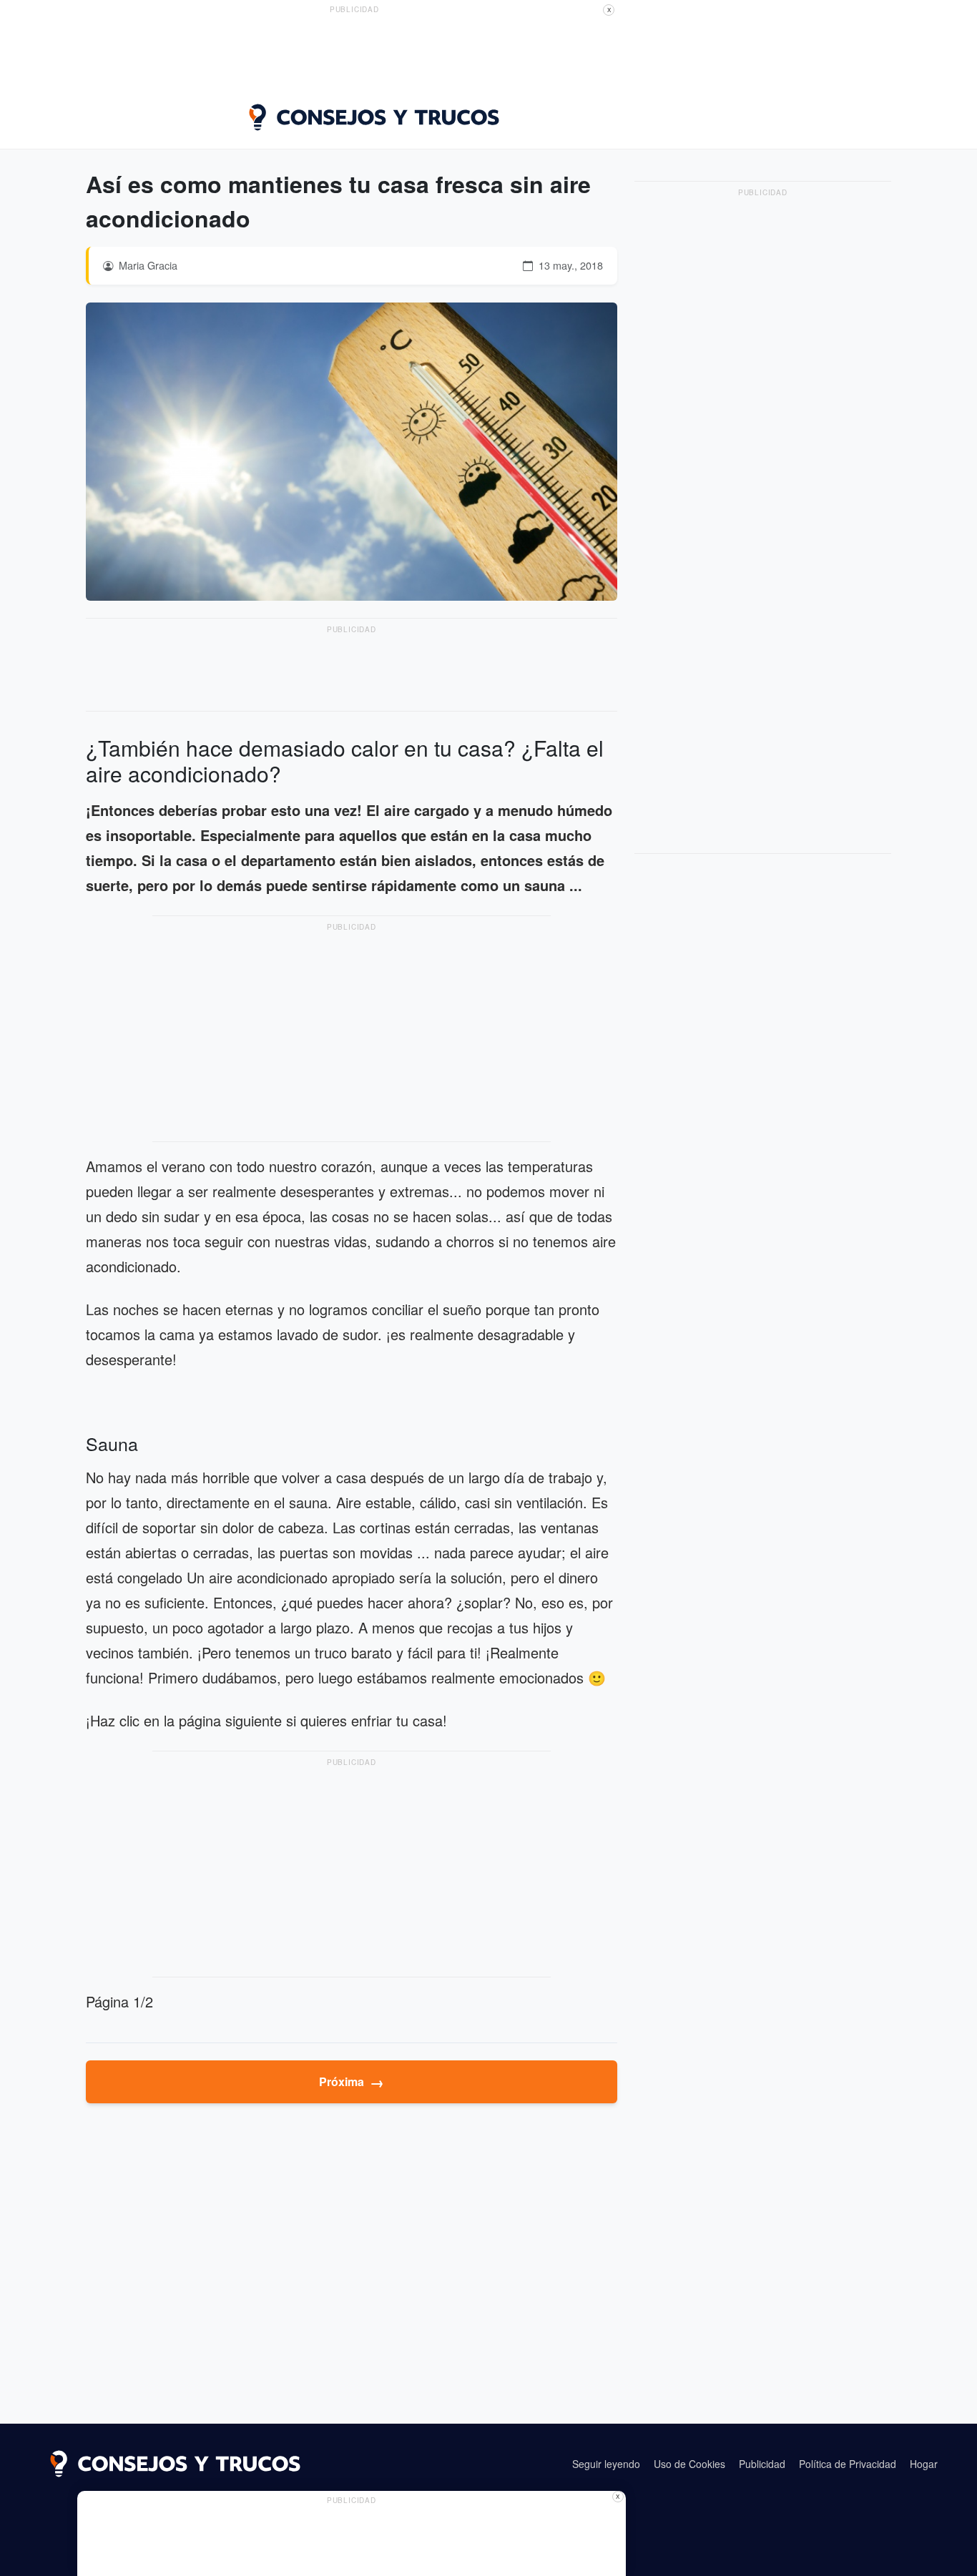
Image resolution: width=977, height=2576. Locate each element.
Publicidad (762, 2464)
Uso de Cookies (689, 2464)
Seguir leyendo (606, 2464)
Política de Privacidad (848, 2464)
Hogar (924, 2464)
